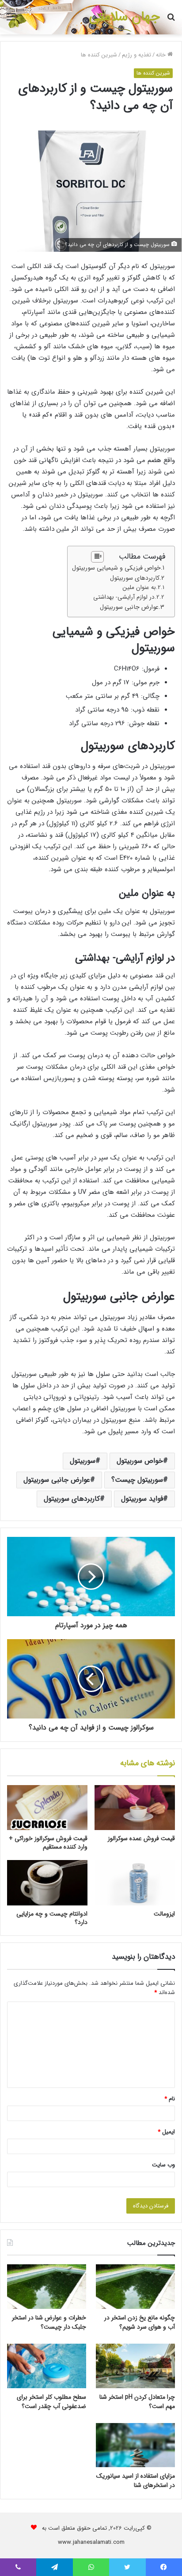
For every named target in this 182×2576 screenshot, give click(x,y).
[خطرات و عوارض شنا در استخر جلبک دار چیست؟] (47, 2287)
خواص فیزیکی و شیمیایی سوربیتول (116, 568)
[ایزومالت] (135, 1883)
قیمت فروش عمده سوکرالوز (141, 1838)
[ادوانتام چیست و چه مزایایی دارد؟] (47, 1883)
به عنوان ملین (139, 587)
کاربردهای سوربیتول (135, 578)
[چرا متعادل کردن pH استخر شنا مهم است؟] (135, 2366)
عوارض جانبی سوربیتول (129, 607)
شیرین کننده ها (99, 55)
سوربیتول (83, 1461)
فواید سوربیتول (142, 1499)
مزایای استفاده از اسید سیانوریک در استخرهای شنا (136, 2481)
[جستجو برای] (171, 21)
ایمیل (166, 2132)
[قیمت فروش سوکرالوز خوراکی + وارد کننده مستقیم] (47, 1808)
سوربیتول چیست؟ (137, 1480)
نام (170, 2099)
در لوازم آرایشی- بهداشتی (124, 597)
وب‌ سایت (163, 2165)
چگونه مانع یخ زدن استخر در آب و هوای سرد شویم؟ (140, 2322)
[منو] (11, 21)
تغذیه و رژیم (136, 55)
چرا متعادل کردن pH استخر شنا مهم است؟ (137, 2402)
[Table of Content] (97, 557)
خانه (162, 55)
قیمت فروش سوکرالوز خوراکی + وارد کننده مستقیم (48, 1843)
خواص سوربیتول (140, 1461)
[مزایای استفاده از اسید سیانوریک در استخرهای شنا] (135, 2445)
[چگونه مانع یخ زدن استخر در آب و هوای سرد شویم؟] (135, 2287)
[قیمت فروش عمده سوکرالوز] (135, 1808)
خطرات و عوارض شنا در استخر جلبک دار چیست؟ (49, 2322)
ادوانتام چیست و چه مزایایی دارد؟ (52, 1918)
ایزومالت (164, 1914)
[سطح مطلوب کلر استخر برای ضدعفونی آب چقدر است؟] (47, 2366)
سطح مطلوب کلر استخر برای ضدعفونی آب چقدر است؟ (51, 2402)
